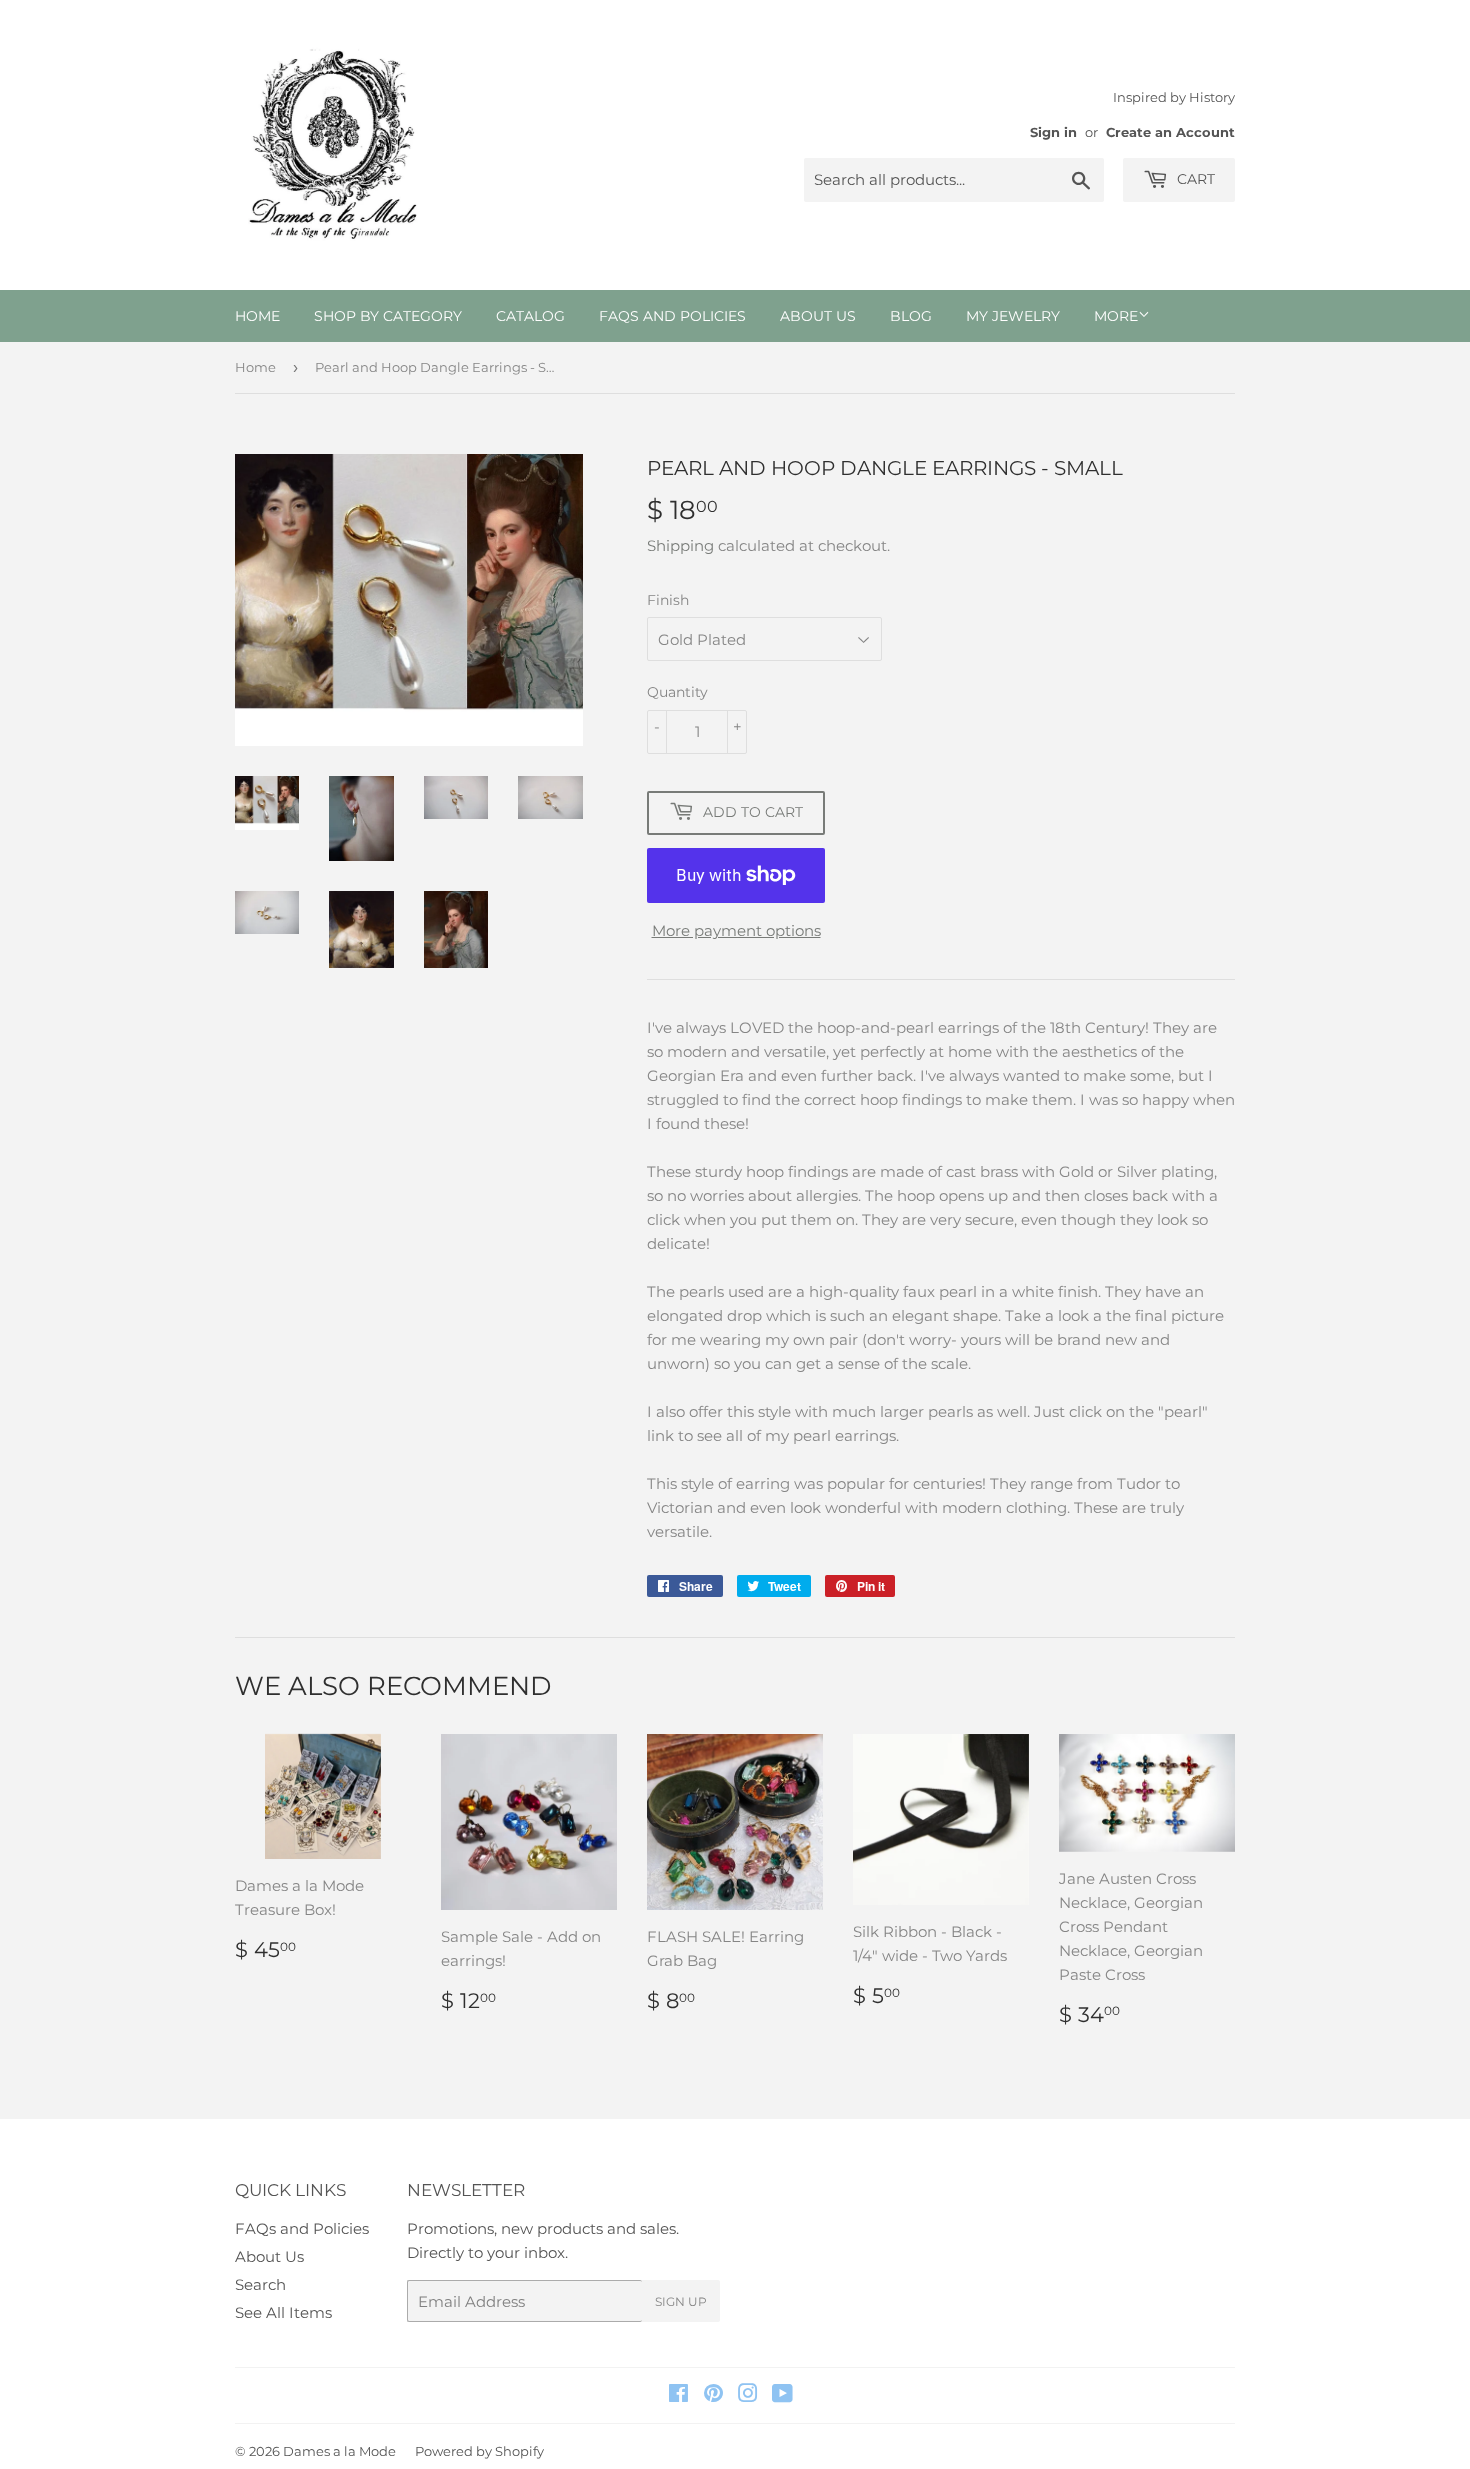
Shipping (680, 545)
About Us (818, 316)
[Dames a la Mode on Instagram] (748, 2395)
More (1116, 316)
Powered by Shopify (479, 2451)
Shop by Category (388, 316)
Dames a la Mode (339, 2451)
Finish (668, 600)
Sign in (1053, 132)
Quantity (677, 692)
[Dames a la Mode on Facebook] (678, 2395)
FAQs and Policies (672, 316)
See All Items (283, 2312)
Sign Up (681, 2301)
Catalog (530, 316)
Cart (1194, 179)
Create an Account (1170, 132)
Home (257, 316)
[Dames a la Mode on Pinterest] (713, 2395)
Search (260, 2284)
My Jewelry (1013, 316)
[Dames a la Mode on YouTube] (782, 2395)
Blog (911, 316)
